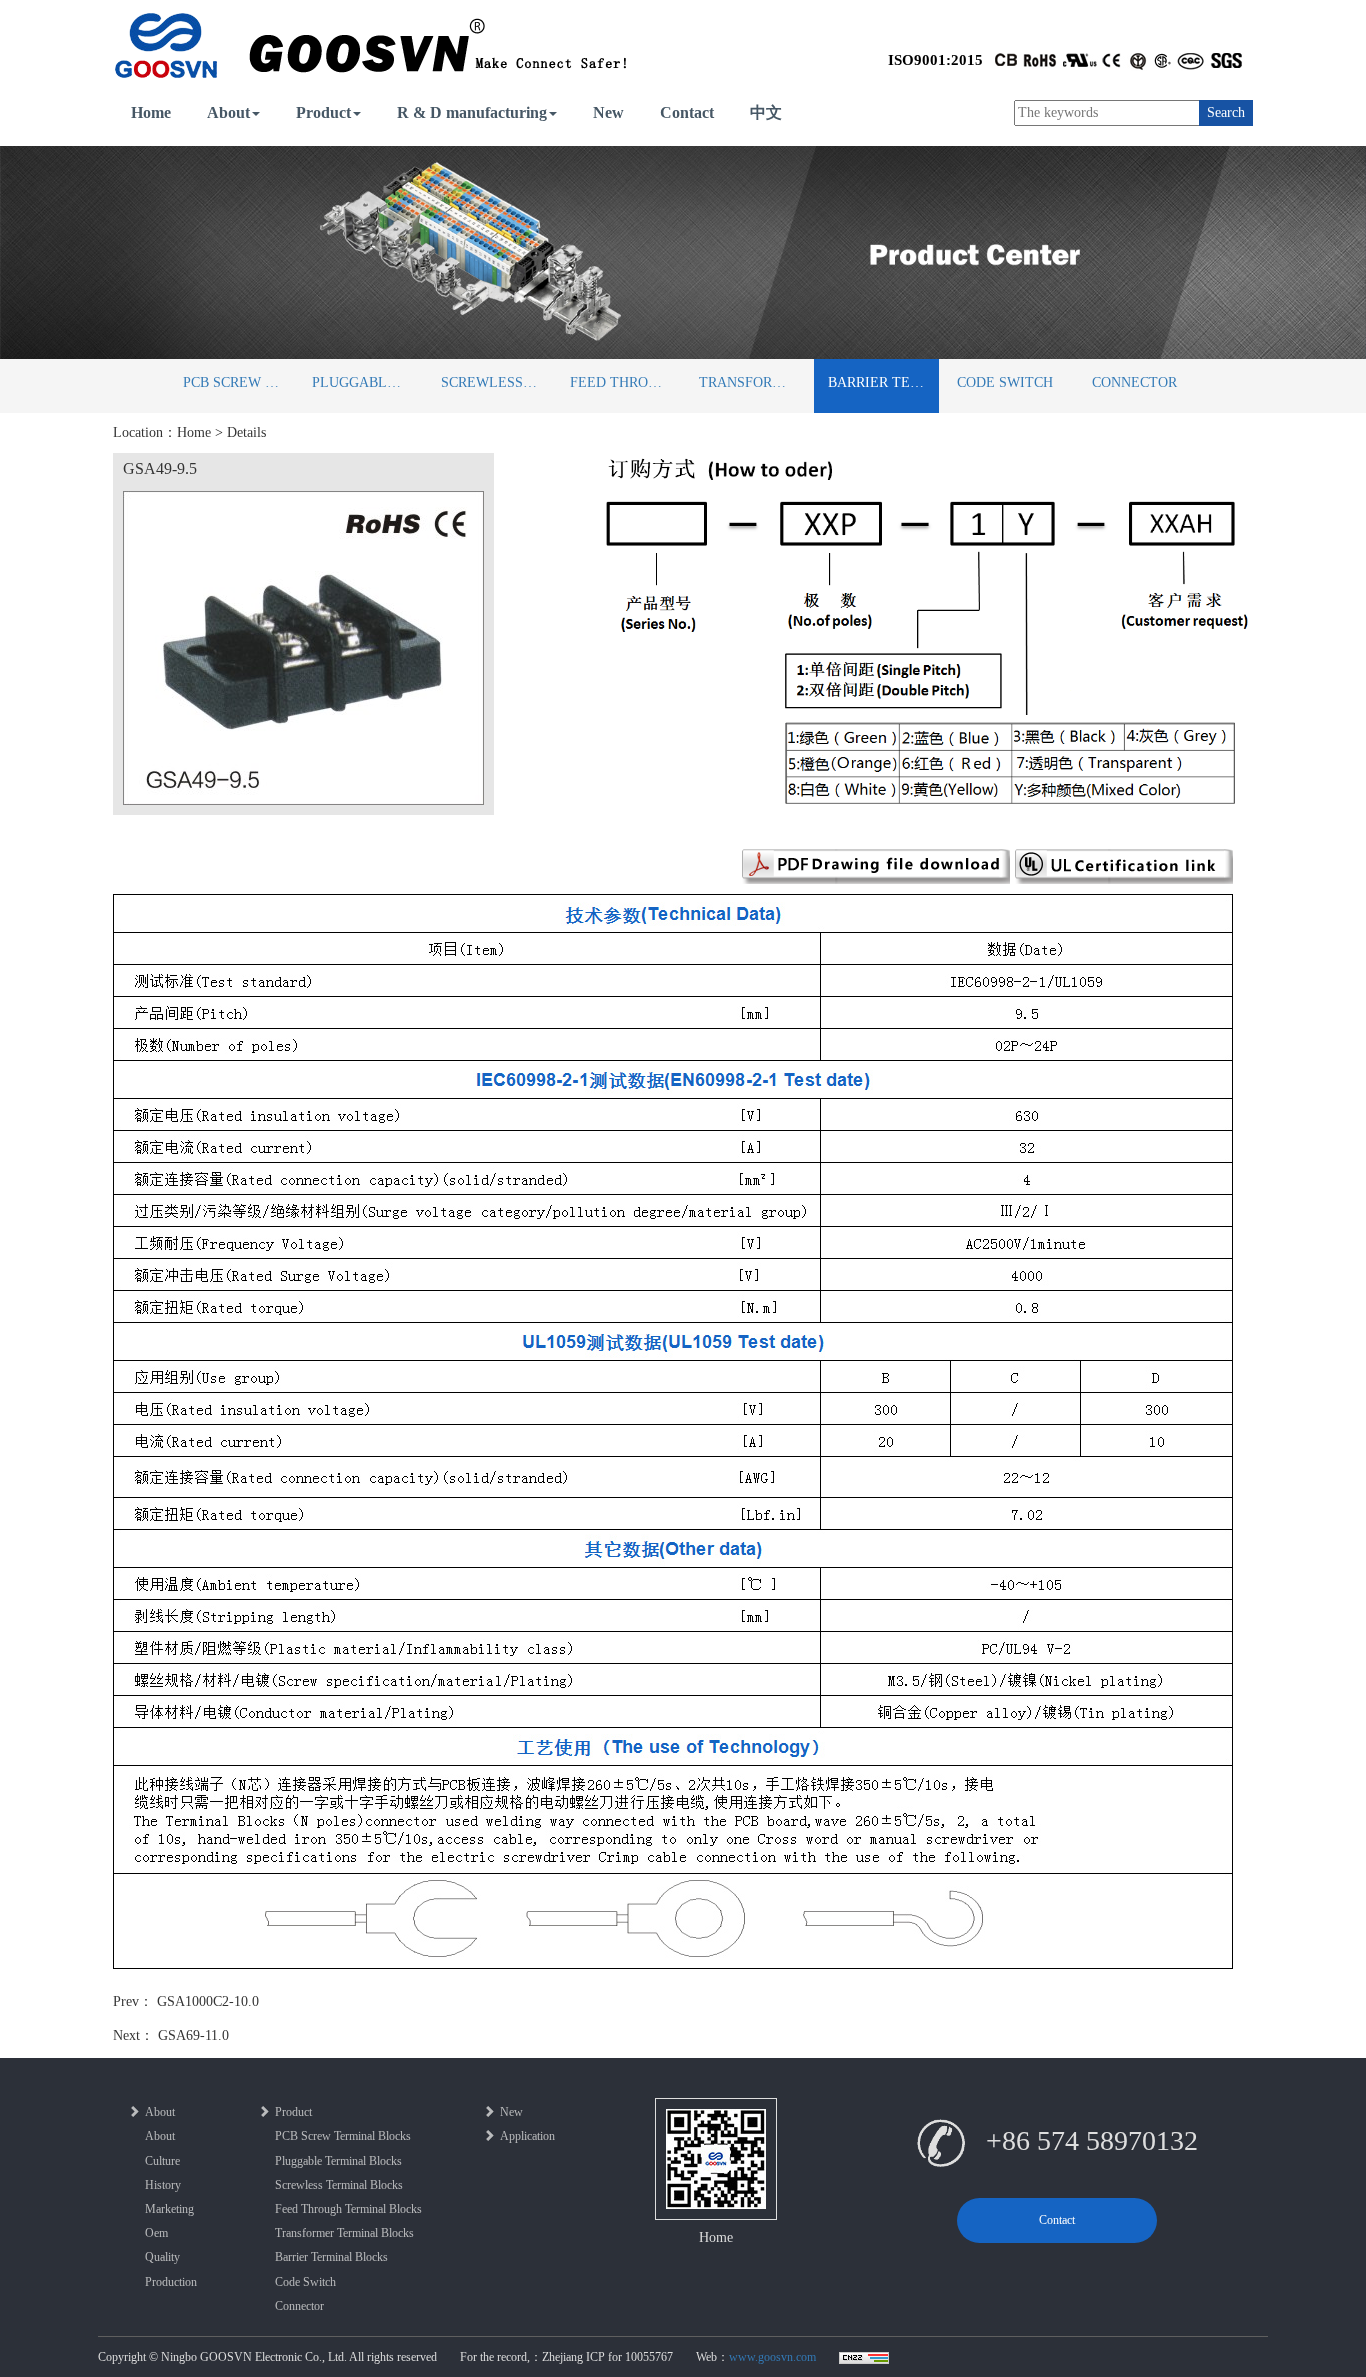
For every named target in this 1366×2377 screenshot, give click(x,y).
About (228, 112)
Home (151, 112)
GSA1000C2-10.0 (208, 2001)
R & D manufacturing (472, 112)
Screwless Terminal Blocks (496, 382)
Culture (162, 2161)
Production (171, 2282)
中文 (766, 112)
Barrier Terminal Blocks (883, 382)
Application (527, 2136)
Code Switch (1005, 382)
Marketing (169, 2209)
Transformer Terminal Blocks (754, 382)
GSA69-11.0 (193, 2035)
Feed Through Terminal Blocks (625, 382)
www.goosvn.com (772, 2357)
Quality (162, 2257)
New (608, 112)
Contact (687, 112)
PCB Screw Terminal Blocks (238, 382)
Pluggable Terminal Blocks (367, 382)
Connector (1134, 382)
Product (323, 112)
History (163, 2185)
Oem (156, 2233)
